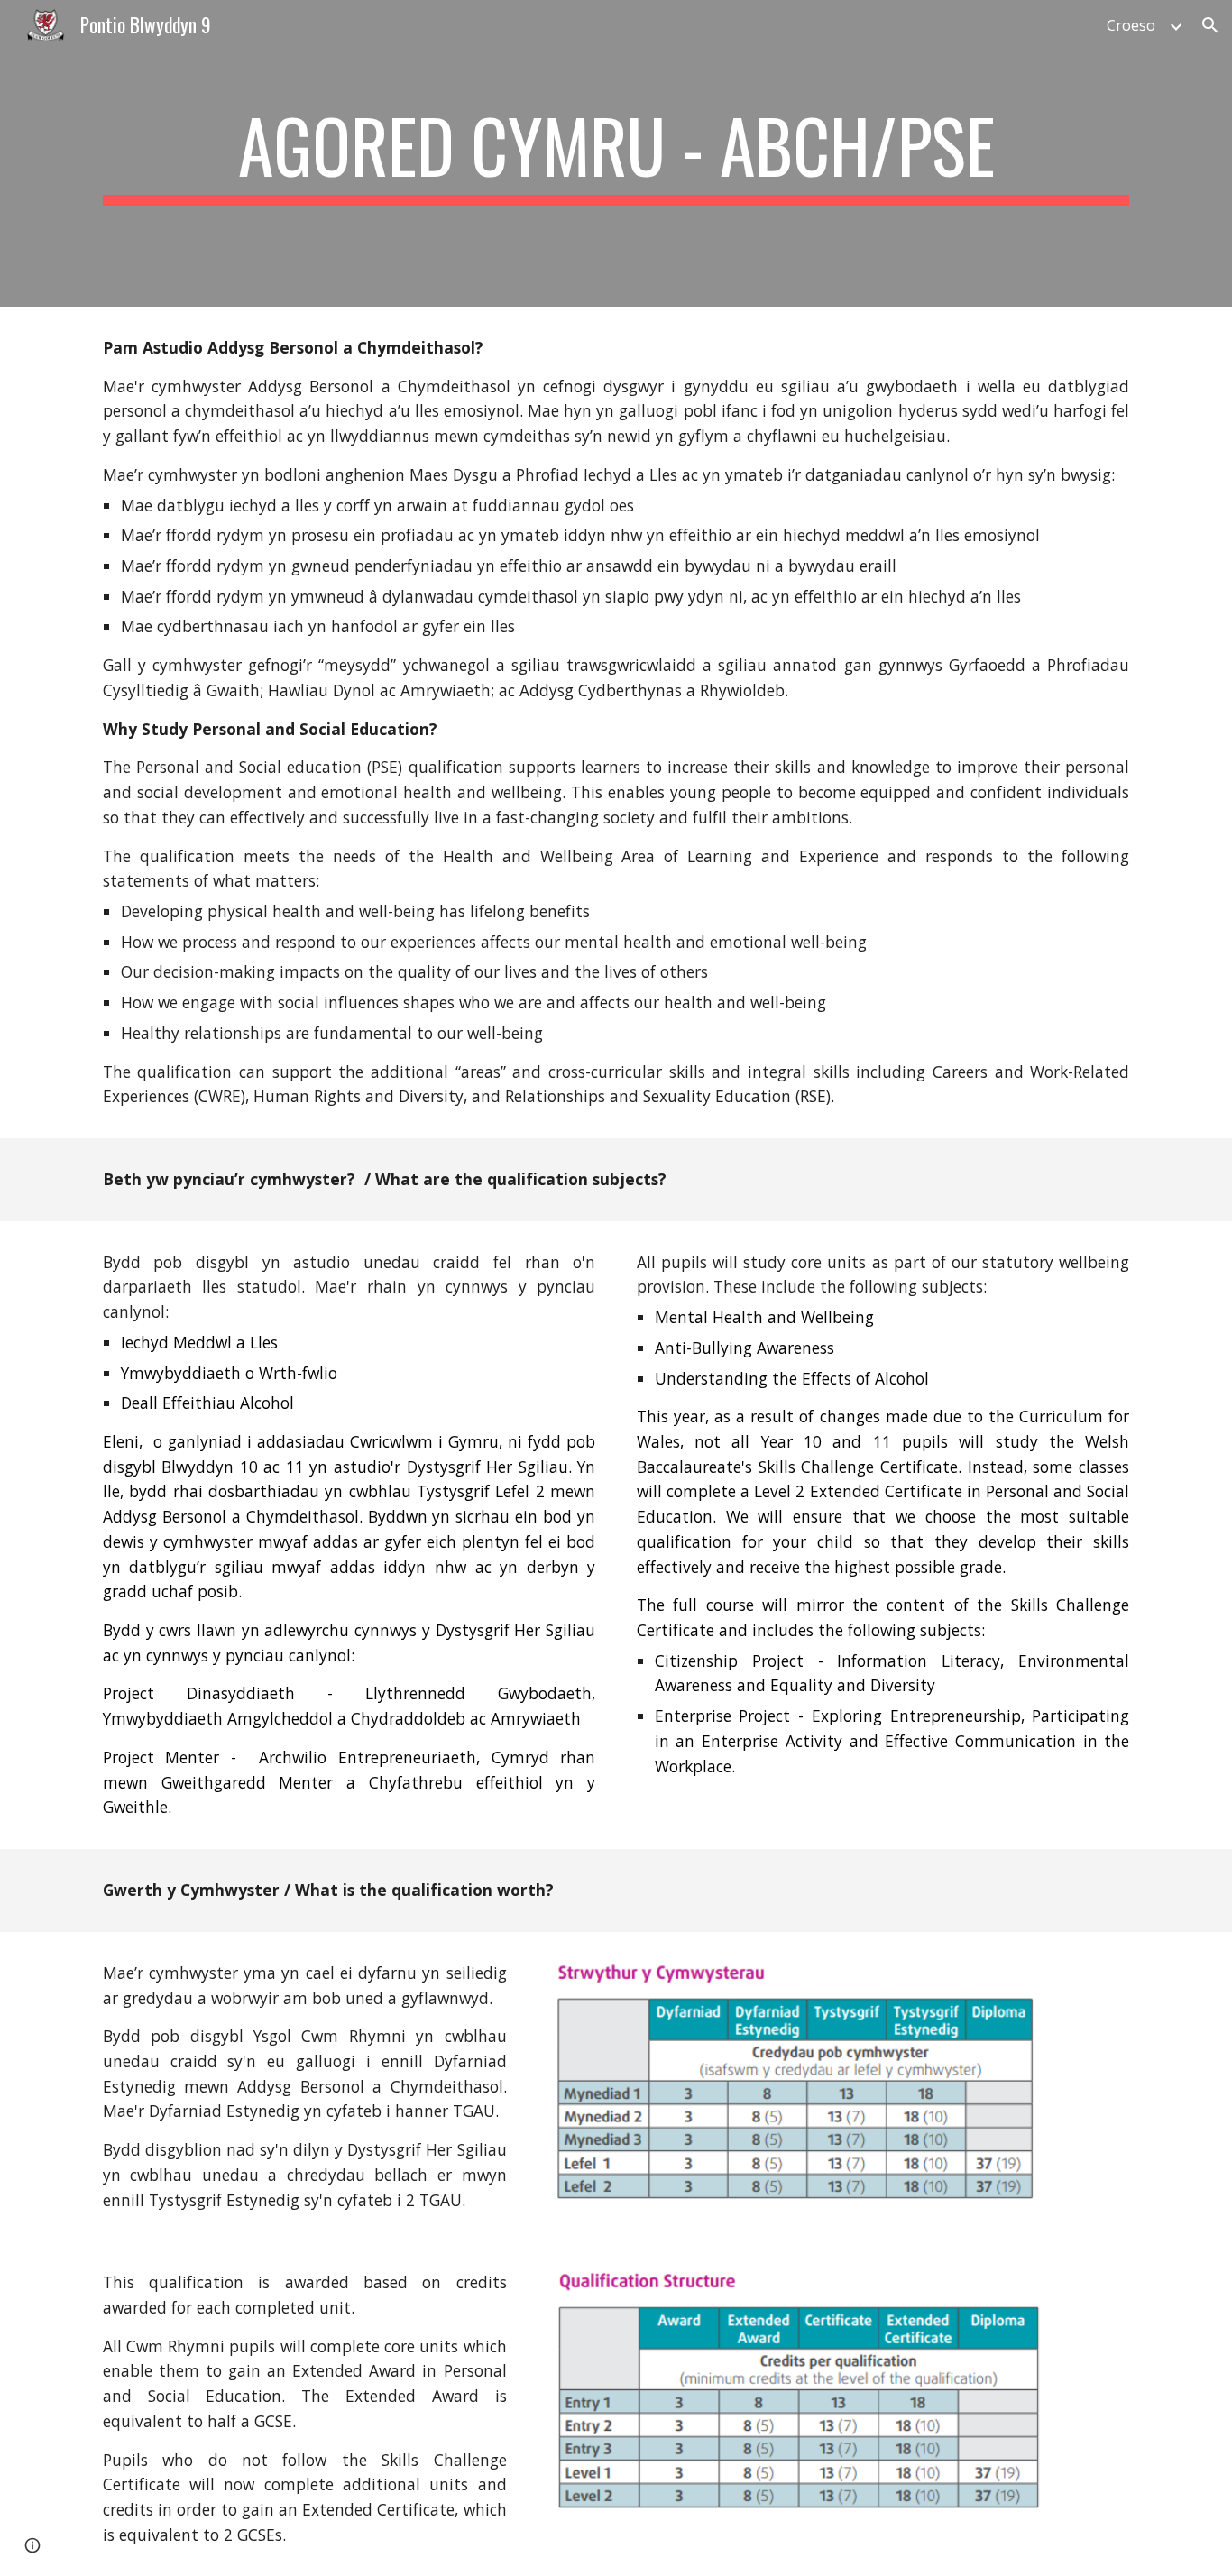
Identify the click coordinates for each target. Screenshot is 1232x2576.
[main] (616, 153)
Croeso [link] (1131, 25)
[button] (1210, 25)
